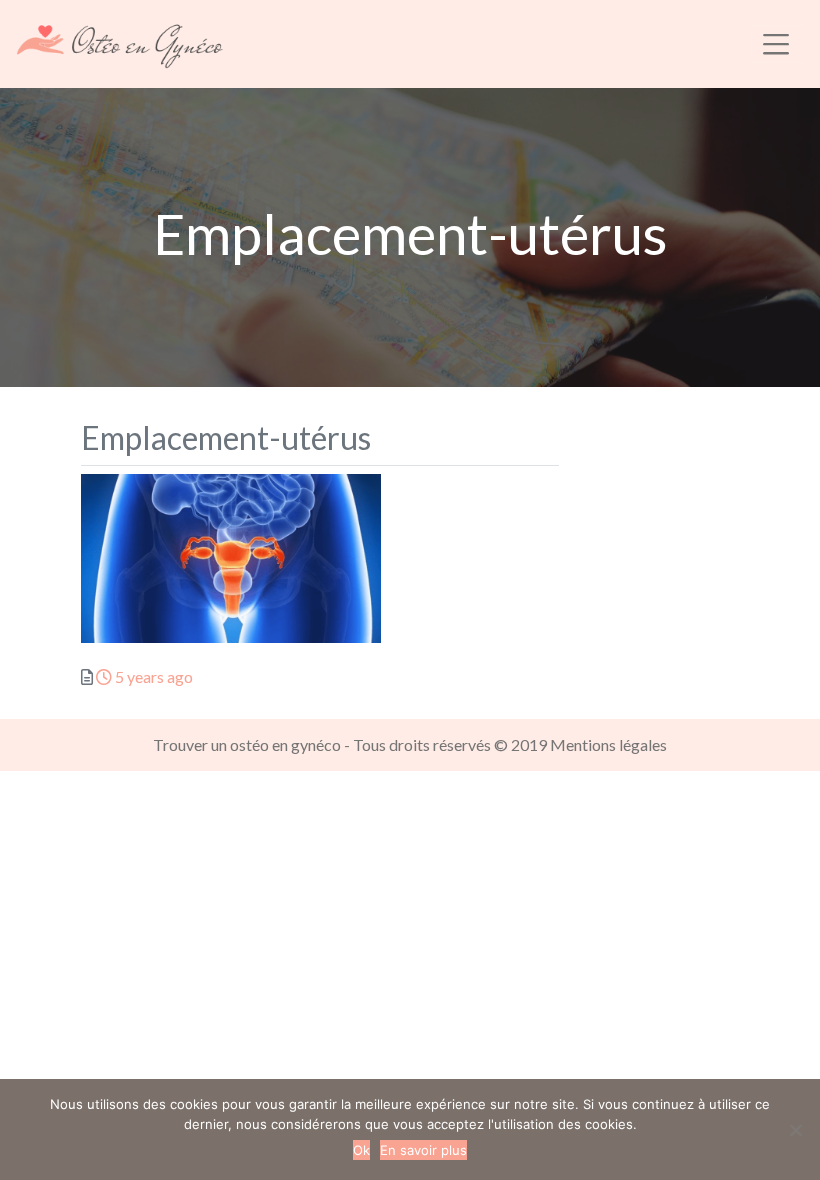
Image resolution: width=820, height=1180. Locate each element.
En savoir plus (423, 1150)
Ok (361, 1150)
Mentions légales (608, 744)
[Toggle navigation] (777, 44)
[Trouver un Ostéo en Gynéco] (120, 41)
